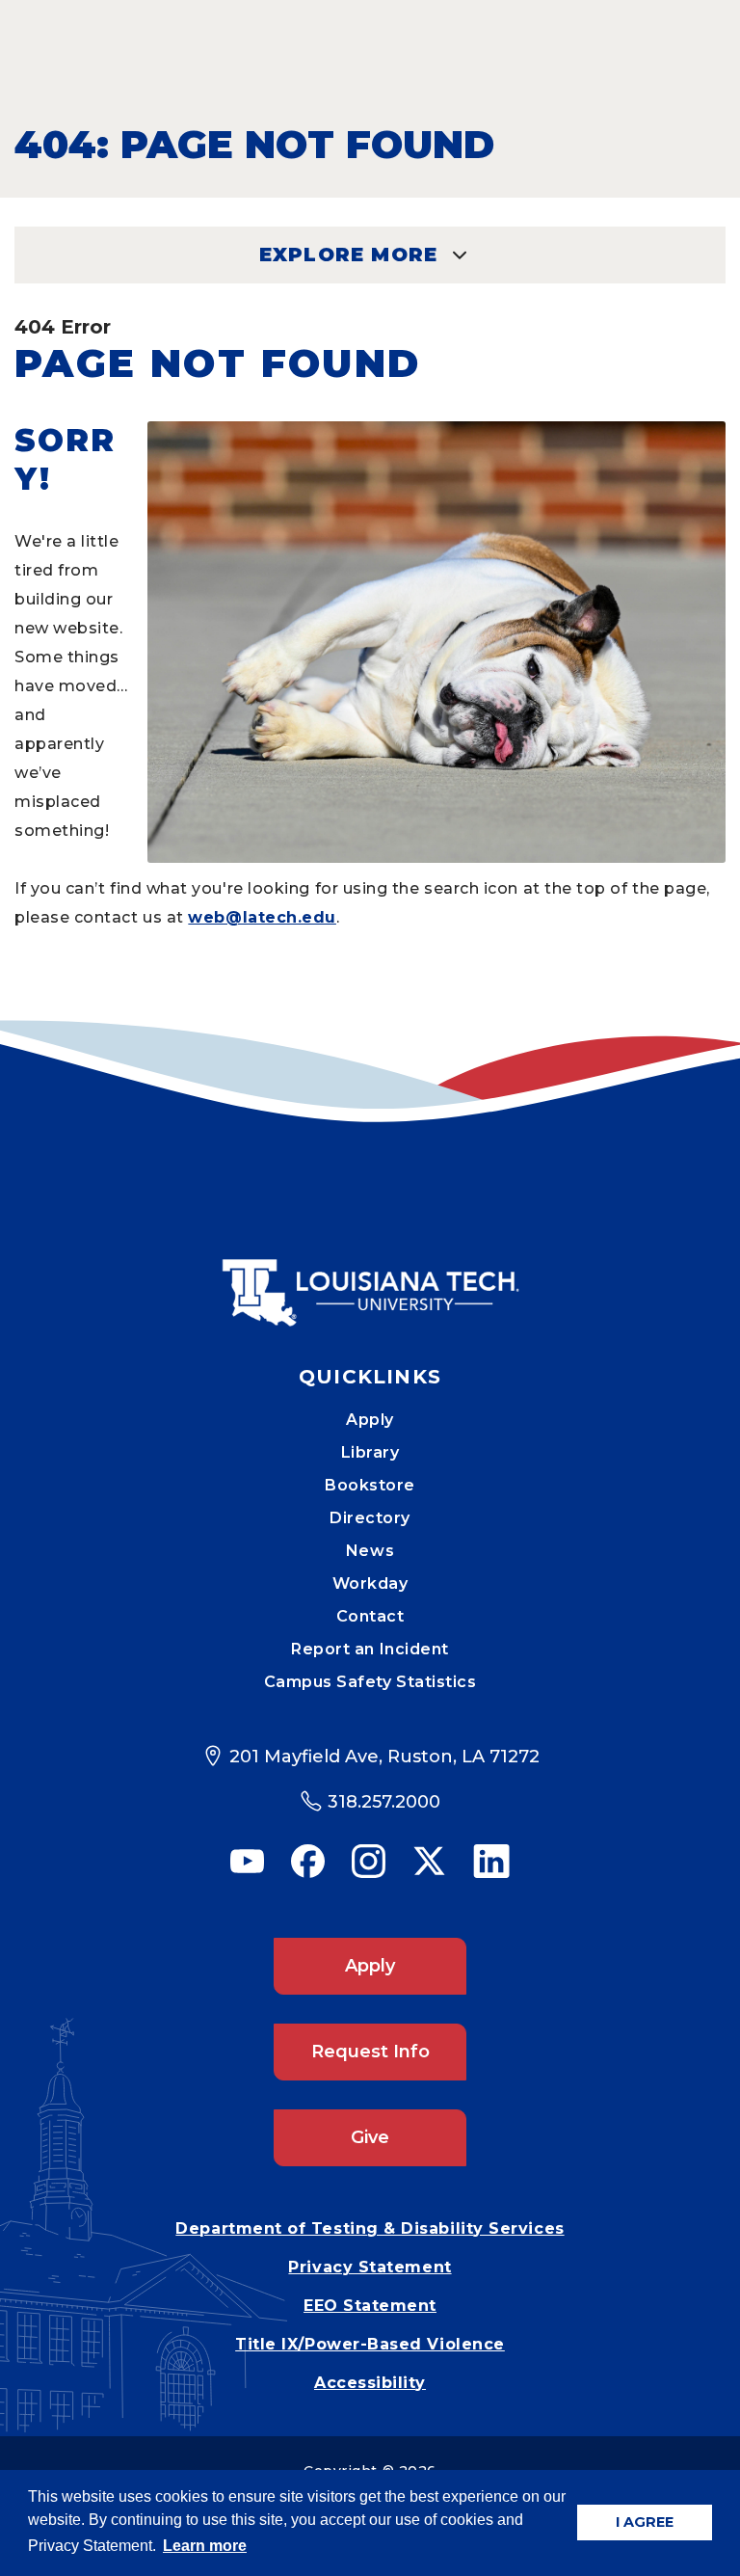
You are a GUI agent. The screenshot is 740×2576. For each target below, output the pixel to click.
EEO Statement (370, 2306)
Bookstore (370, 1485)
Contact (370, 1616)
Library (370, 1452)
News (370, 1551)
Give (370, 2137)
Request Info (370, 2052)
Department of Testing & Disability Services (370, 2228)
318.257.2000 (384, 1802)
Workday (370, 1583)
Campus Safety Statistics (370, 1682)
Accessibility (370, 2383)
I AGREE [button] (645, 2522)
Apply (370, 1420)
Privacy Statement (370, 2267)
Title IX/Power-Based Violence (370, 2344)
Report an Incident (370, 1649)
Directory (370, 1518)
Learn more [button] (205, 2546)
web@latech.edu (262, 917)
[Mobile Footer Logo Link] (370, 1278)
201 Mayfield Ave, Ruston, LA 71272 (384, 1757)
